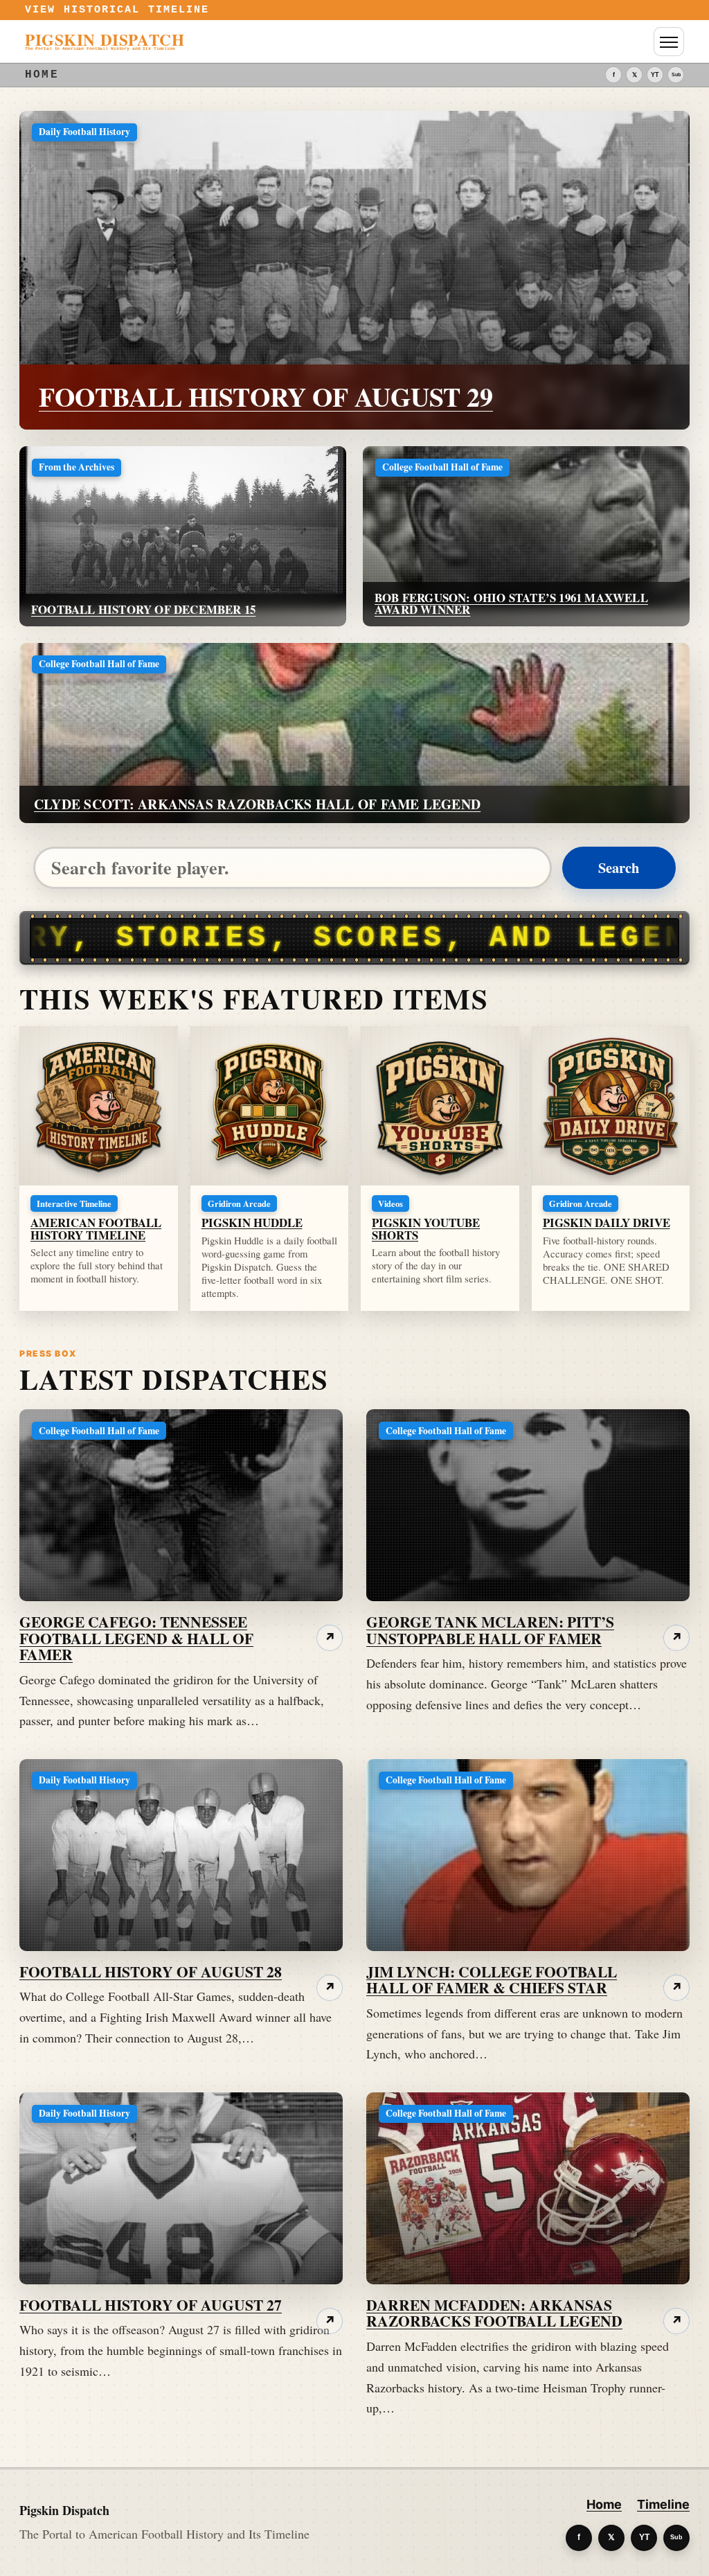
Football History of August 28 (151, 1971)
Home (604, 2504)
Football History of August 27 (151, 2305)
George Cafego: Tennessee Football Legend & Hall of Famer (136, 1638)
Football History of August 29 (266, 397)
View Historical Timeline (117, 10)
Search (619, 867)
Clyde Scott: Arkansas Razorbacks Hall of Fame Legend (257, 804)
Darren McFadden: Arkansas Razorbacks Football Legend (494, 2313)
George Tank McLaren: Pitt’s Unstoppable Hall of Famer (490, 1630)
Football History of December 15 (143, 609)
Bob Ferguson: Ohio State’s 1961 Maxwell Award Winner (511, 603)
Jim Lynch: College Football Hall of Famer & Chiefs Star (492, 1980)
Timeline (663, 2504)
